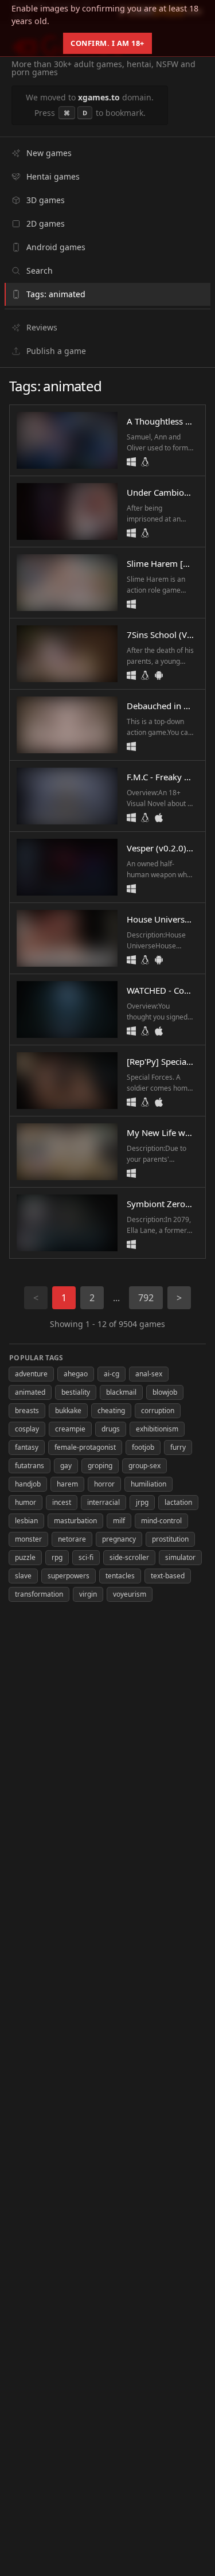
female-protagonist (85, 1447)
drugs (111, 1429)
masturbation (75, 1521)
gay (66, 1466)
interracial (103, 1502)
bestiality (76, 1392)
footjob (143, 1447)
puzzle (25, 1557)
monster (28, 1539)
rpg (57, 1557)
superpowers (69, 1576)
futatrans (30, 1466)
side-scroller (129, 1557)
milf (119, 1521)
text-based (168, 1576)
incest (62, 1502)
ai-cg (112, 1374)
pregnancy (119, 1539)
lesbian (26, 1521)
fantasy (27, 1447)
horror (104, 1484)
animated (30, 1392)
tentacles (120, 1576)
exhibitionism (157, 1429)
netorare (72, 1539)
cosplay (27, 1429)
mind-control (161, 1521)
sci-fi (86, 1557)
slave (23, 1576)
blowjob (165, 1392)
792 (146, 1298)
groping (100, 1466)
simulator (180, 1557)
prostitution (170, 1539)
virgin (88, 1594)
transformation (39, 1594)
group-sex (144, 1466)
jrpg (142, 1502)
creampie (70, 1429)
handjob (28, 1484)
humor (26, 1502)
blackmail (121, 1392)
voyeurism (130, 1594)
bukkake (68, 1410)
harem (67, 1484)
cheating (111, 1410)
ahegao (76, 1374)
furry (178, 1447)
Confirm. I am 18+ (107, 43)
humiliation (148, 1484)
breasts (27, 1410)
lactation (178, 1502)
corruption (158, 1410)
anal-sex (149, 1374)
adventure (31, 1374)
